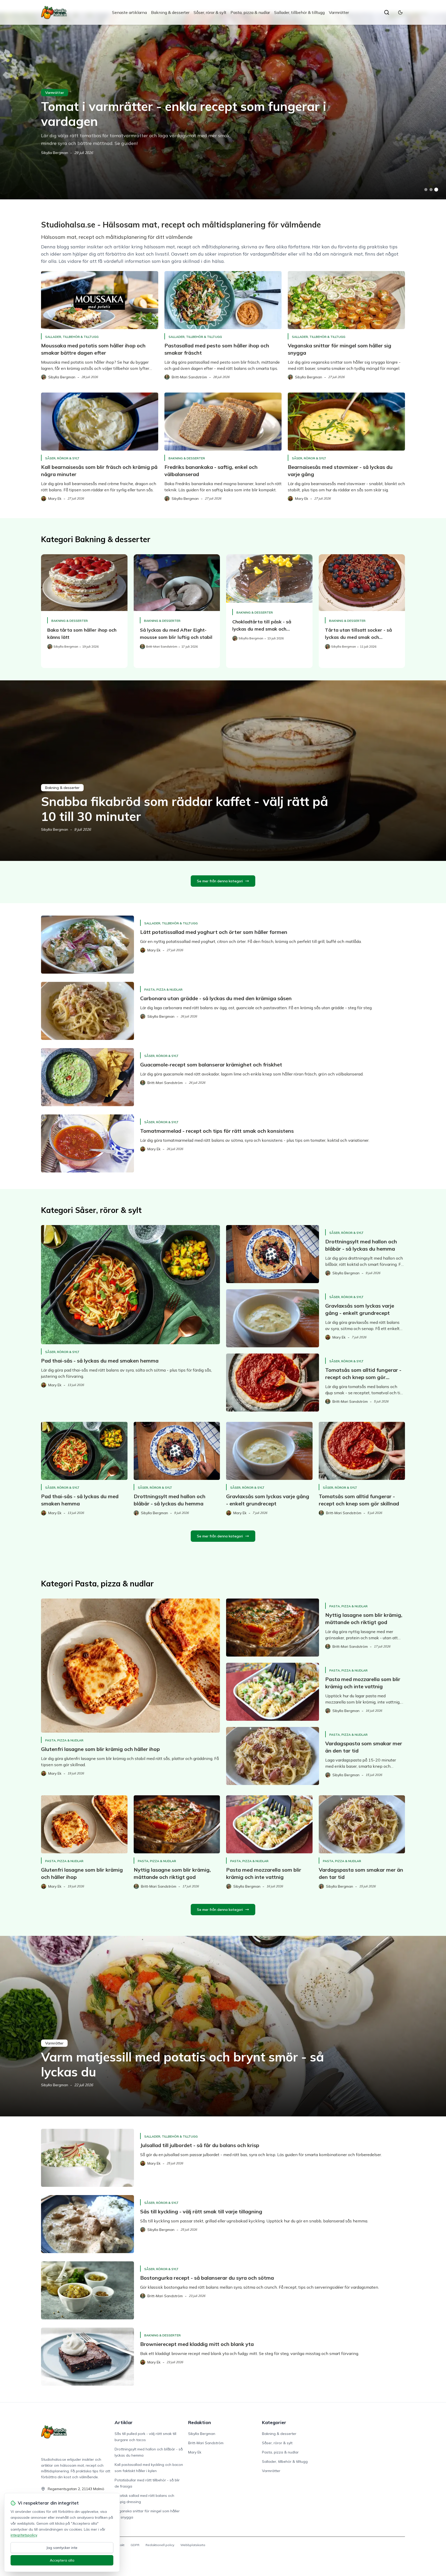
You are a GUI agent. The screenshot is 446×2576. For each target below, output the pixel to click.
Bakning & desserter (170, 12)
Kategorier (274, 2422)
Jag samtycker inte (62, 2548)
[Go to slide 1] (426, 190)
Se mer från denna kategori (220, 881)
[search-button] (387, 12)
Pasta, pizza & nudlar (250, 12)
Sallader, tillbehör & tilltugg (299, 12)
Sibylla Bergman (55, 153)
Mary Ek (195, 2452)
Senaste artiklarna (129, 12)
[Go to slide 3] (436, 190)
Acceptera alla (62, 2560)
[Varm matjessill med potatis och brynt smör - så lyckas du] (223, 2026)
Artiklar (124, 2422)
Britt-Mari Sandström (206, 2443)
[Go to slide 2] (431, 190)
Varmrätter (339, 12)
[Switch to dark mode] (400, 12)
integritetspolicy (24, 2535)
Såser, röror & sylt (210, 12)
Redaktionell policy (160, 2545)
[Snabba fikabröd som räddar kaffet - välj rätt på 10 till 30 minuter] (223, 771)
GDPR (135, 2545)
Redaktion (200, 2422)
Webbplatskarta (193, 2545)
